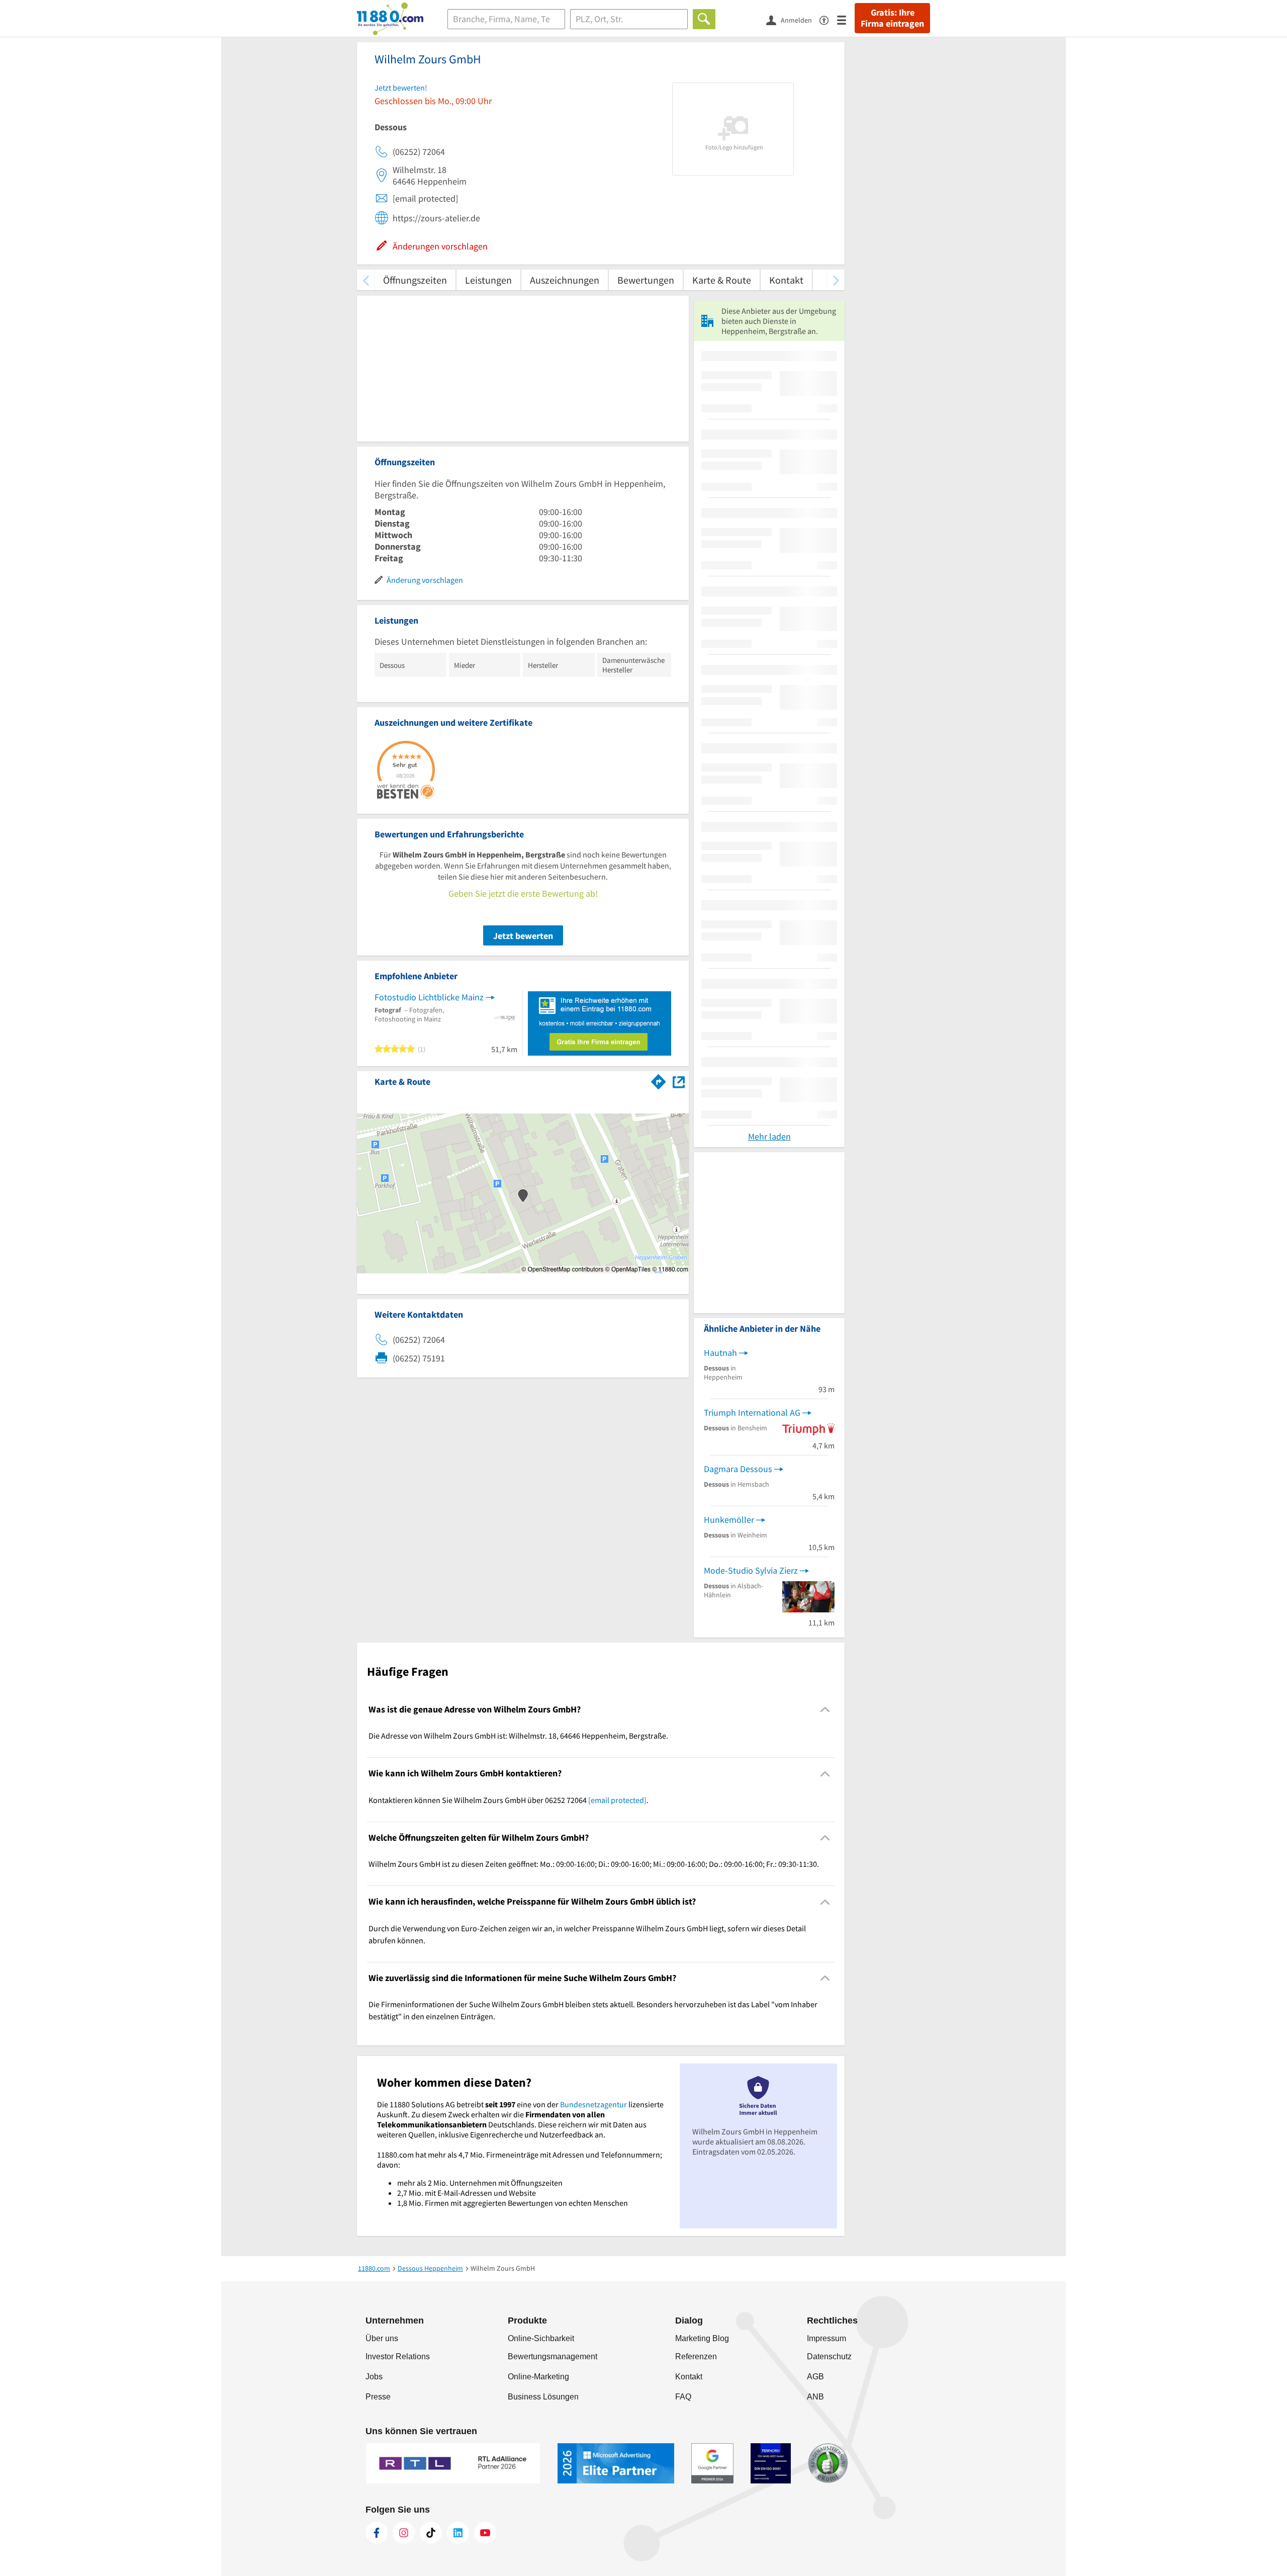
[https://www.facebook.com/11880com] (377, 2533)
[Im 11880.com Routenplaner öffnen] (659, 1080)
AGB (815, 2377)
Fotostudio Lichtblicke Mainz (429, 997)
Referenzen (696, 2356)
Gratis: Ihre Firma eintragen (892, 18)
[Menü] (846, 19)
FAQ (683, 2397)
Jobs (374, 2377)
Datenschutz (829, 2356)
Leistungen (488, 280)
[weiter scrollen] (836, 280)
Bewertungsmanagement (553, 2356)
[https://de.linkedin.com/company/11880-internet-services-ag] (458, 2533)
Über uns (382, 2338)
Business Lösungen (543, 2397)
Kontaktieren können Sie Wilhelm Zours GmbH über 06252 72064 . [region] (509, 1800)
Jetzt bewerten (523, 936)
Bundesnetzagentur (593, 2104)
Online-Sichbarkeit (541, 2338)
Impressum (826, 2338)
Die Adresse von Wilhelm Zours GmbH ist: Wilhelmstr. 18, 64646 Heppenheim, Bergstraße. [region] (518, 1736)
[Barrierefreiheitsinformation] (828, 19)
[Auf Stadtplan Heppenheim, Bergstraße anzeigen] (679, 1081)
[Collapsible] (825, 1710)
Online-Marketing (538, 2377)
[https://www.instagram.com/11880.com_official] (404, 2533)
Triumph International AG (752, 1412)
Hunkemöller (729, 1520)
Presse (378, 2397)
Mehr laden (769, 1136)
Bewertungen (646, 280)
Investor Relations (398, 2356)
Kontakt (786, 280)
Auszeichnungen (565, 280)
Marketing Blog (702, 2338)
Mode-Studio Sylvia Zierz (751, 1570)
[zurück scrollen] (366, 280)
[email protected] (617, 1800)
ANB (815, 2397)
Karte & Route (722, 280)
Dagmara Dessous (738, 1469)
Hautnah (720, 1353)
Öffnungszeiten (415, 280)
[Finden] (704, 19)
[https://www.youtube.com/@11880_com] (485, 2533)
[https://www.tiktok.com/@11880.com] (431, 2533)
